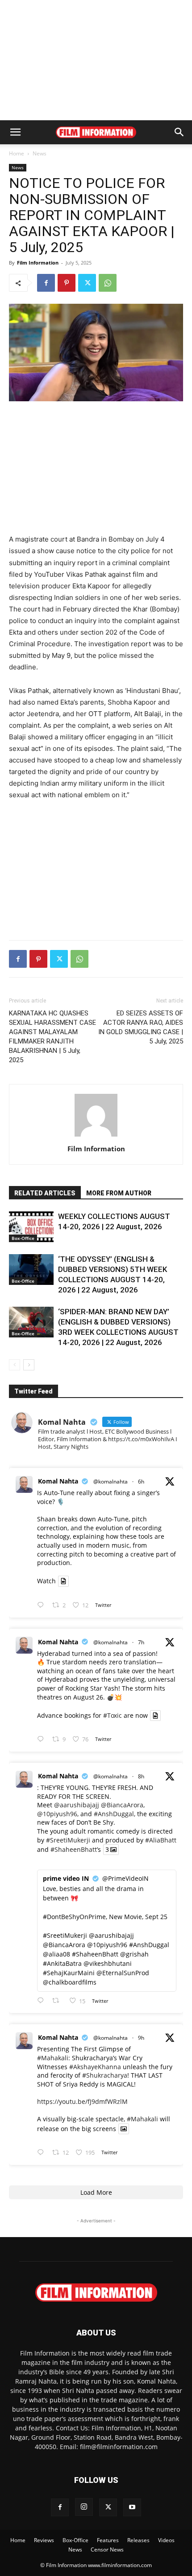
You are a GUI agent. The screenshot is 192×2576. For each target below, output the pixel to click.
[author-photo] (96, 1136)
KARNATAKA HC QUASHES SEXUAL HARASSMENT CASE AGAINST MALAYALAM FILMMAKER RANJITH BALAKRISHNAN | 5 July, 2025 (52, 1037)
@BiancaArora (122, 1805)
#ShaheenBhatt (74, 1849)
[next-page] (29, 1365)
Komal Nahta (58, 1481)
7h (141, 1642)
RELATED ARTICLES (45, 1193)
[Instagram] (84, 2507)
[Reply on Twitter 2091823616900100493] (42, 2001)
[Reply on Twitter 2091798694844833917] (42, 2153)
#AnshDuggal (114, 1814)
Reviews (44, 2540)
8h (141, 1776)
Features (108, 2540)
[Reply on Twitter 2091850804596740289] (42, 1605)
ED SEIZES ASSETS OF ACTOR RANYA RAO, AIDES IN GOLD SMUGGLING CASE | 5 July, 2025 (141, 1027)
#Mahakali (53, 2058)
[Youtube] (132, 2507)
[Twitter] (87, 283)
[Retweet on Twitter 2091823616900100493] (58, 2001)
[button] (15, 132)
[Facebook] (46, 283)
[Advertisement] (96, 60)
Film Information (38, 263)
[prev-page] (15, 1365)
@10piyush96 (57, 1814)
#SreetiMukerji (68, 1840)
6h (141, 1482)
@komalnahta (111, 1482)
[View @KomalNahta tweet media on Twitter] (63, 1581)
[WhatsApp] (108, 283)
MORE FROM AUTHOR (119, 1193)
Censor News (107, 2550)
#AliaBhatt (161, 1840)
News (40, 153)
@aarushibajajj (77, 1805)
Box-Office (23, 1238)
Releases (138, 2540)
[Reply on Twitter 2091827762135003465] (42, 1739)
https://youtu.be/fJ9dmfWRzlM (82, 2101)
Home (17, 153)
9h (141, 2038)
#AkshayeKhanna (95, 2067)
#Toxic (113, 1715)
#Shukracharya (105, 2075)
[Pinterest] (67, 283)
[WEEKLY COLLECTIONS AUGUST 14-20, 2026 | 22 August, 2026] (31, 1227)
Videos (166, 2540)
